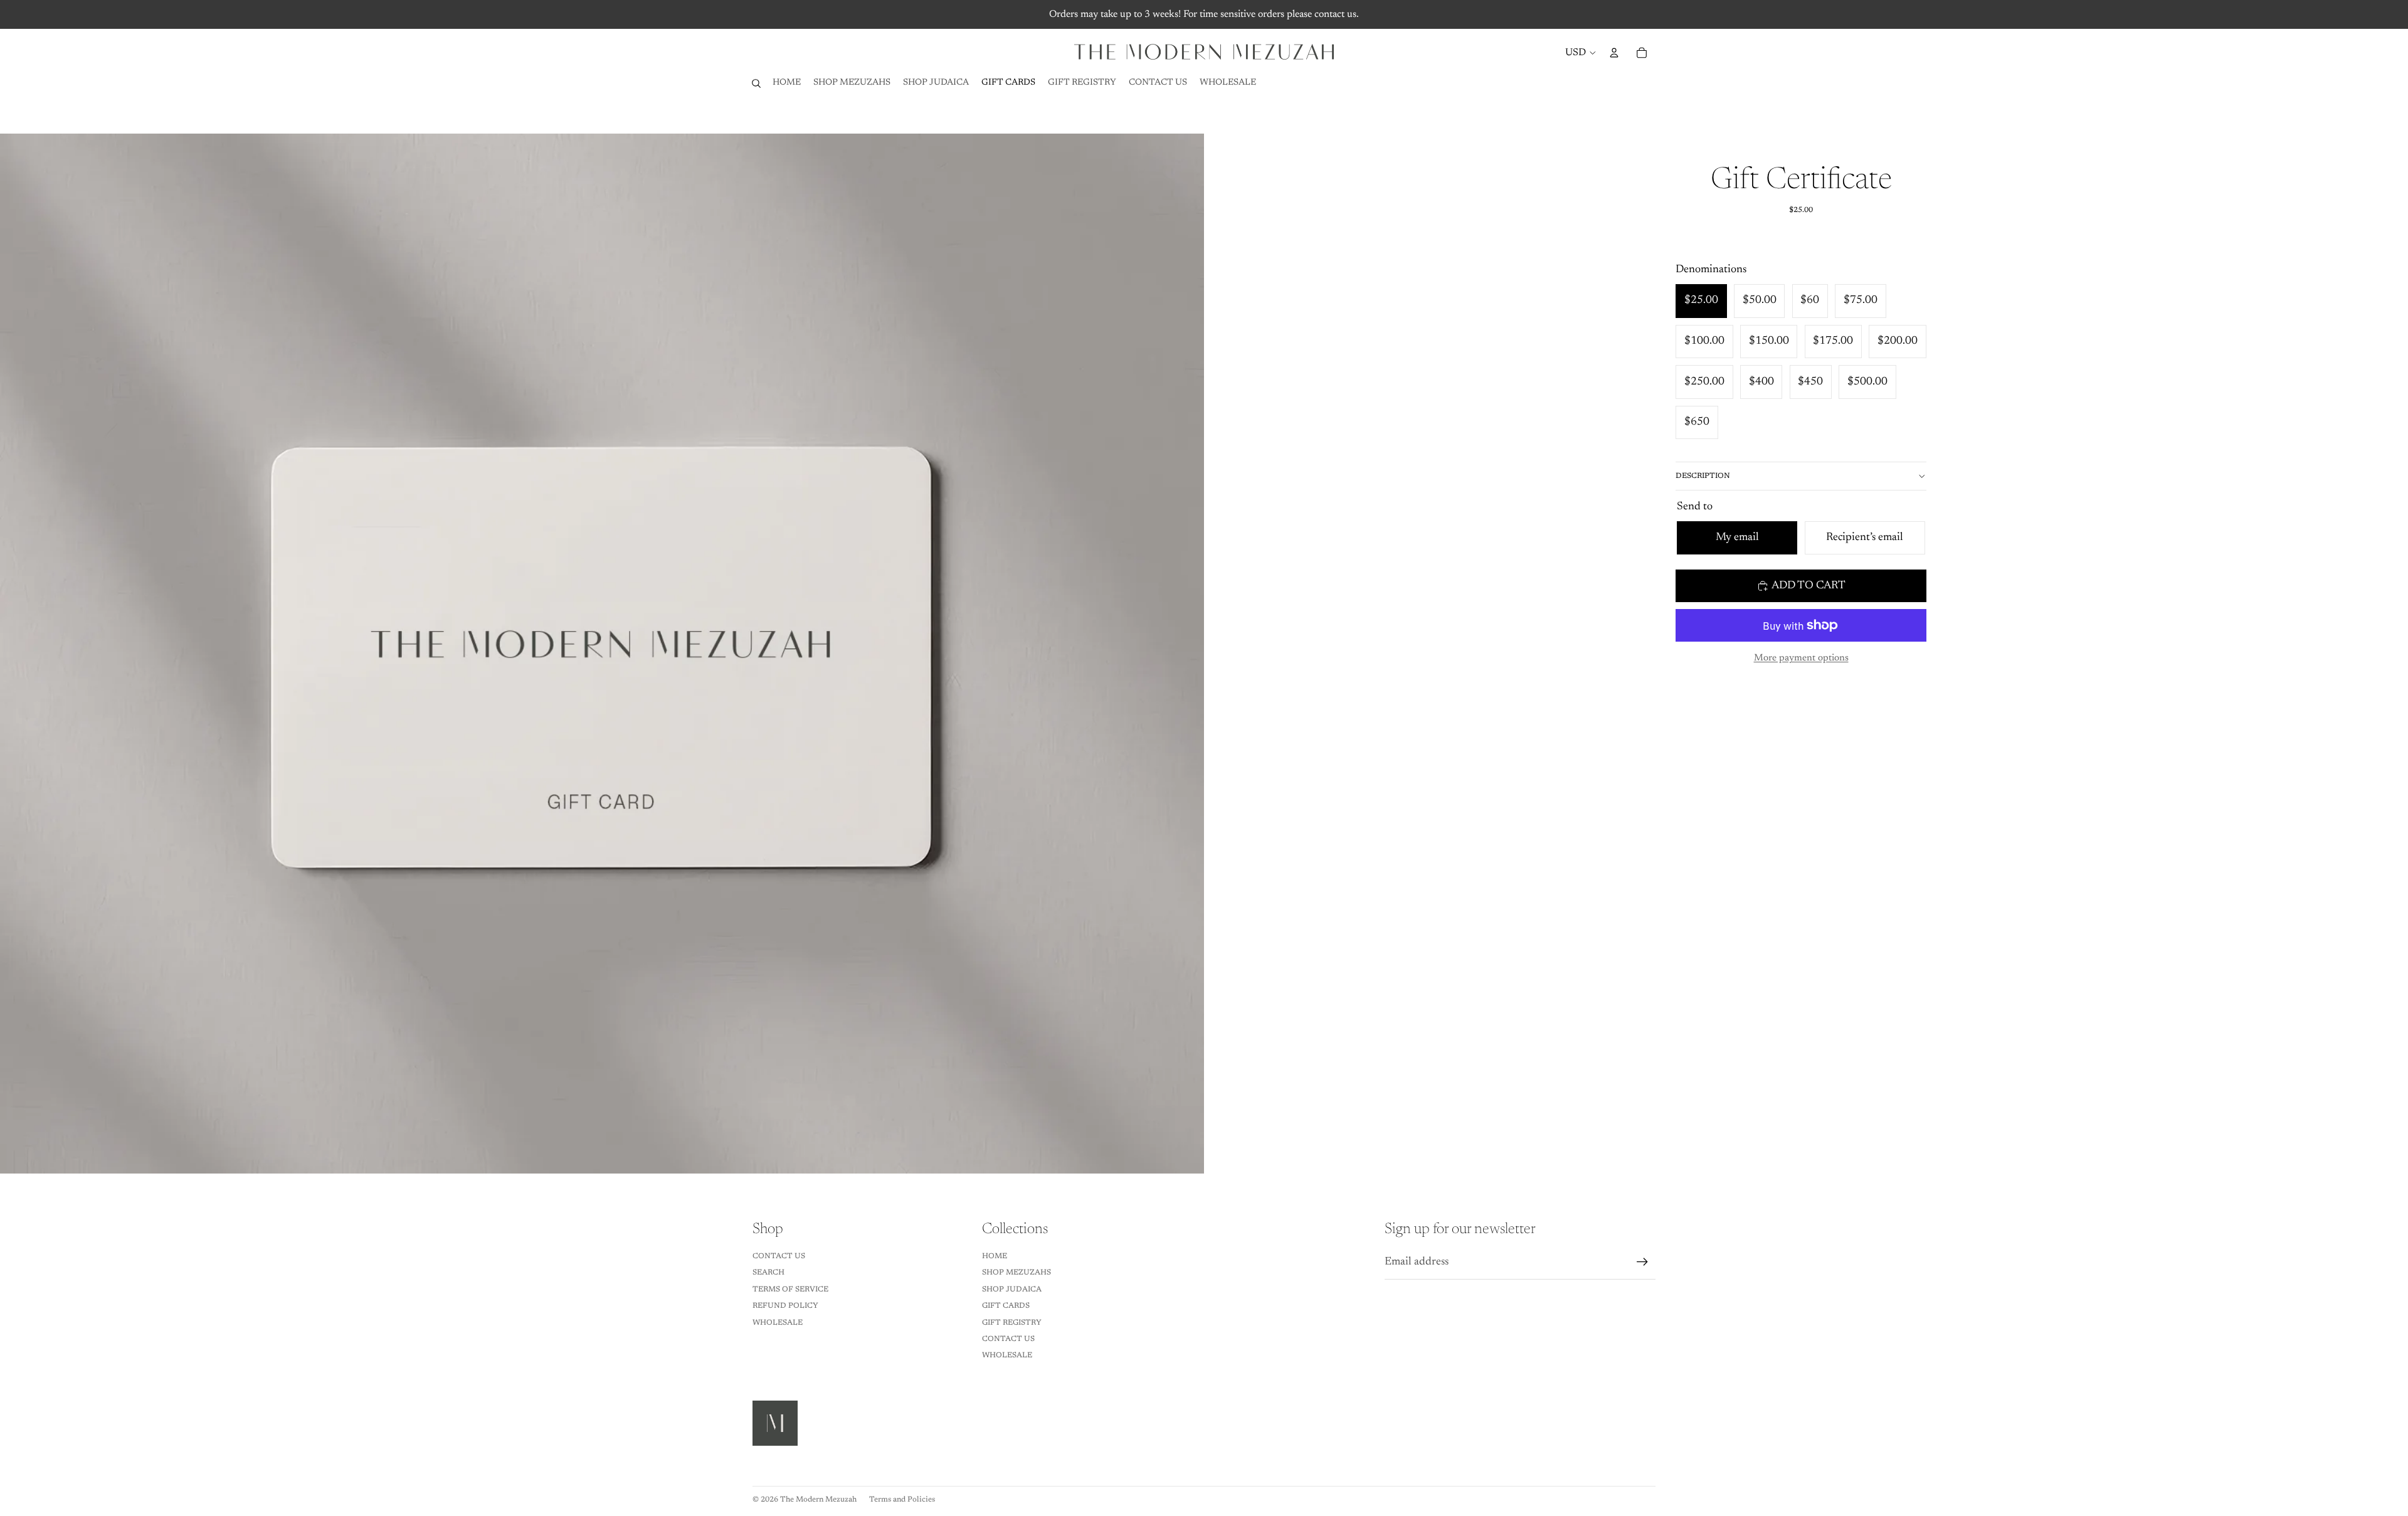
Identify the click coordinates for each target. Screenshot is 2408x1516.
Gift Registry (1012, 1323)
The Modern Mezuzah (818, 1500)
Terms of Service (790, 1290)
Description (1703, 476)
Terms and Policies (902, 1500)
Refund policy (785, 1306)
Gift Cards (1006, 1306)
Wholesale (778, 1323)
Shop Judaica (1012, 1290)
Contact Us (779, 1256)
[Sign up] (1642, 1262)
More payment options (1801, 658)
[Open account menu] (1614, 53)
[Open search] (756, 83)
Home (995, 1256)
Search (768, 1273)
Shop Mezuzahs (1017, 1273)
